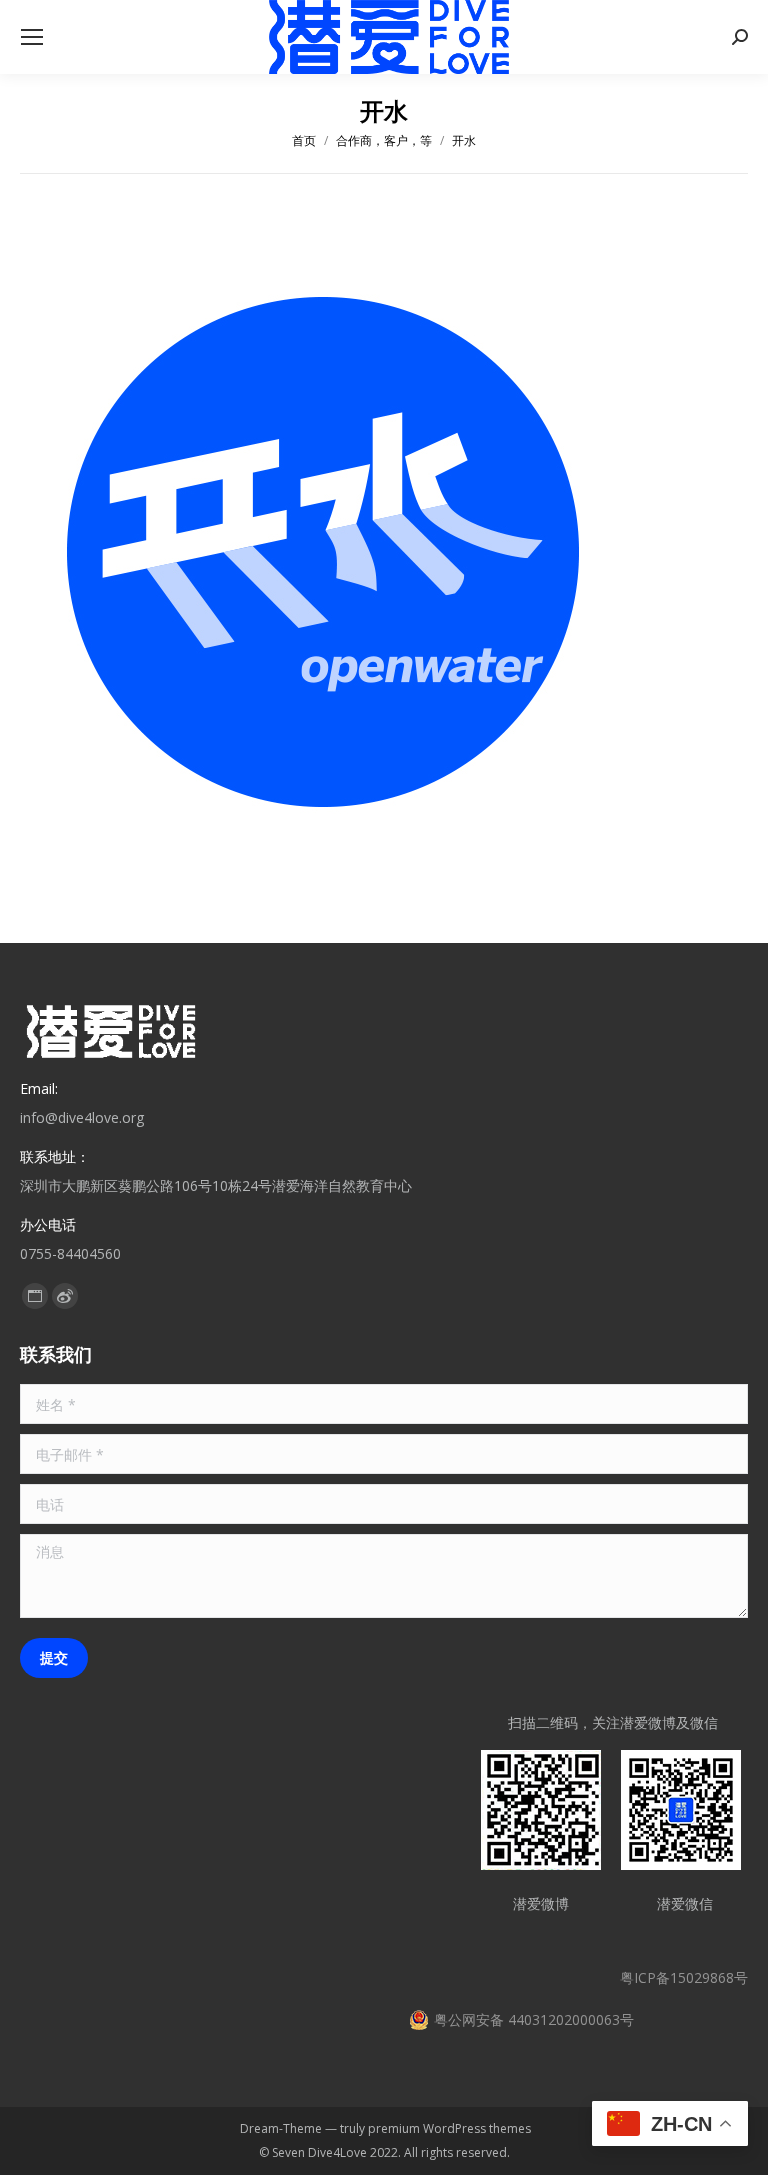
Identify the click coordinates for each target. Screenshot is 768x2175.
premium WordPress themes (449, 2128)
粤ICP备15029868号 (684, 1977)
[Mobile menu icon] (32, 37)
